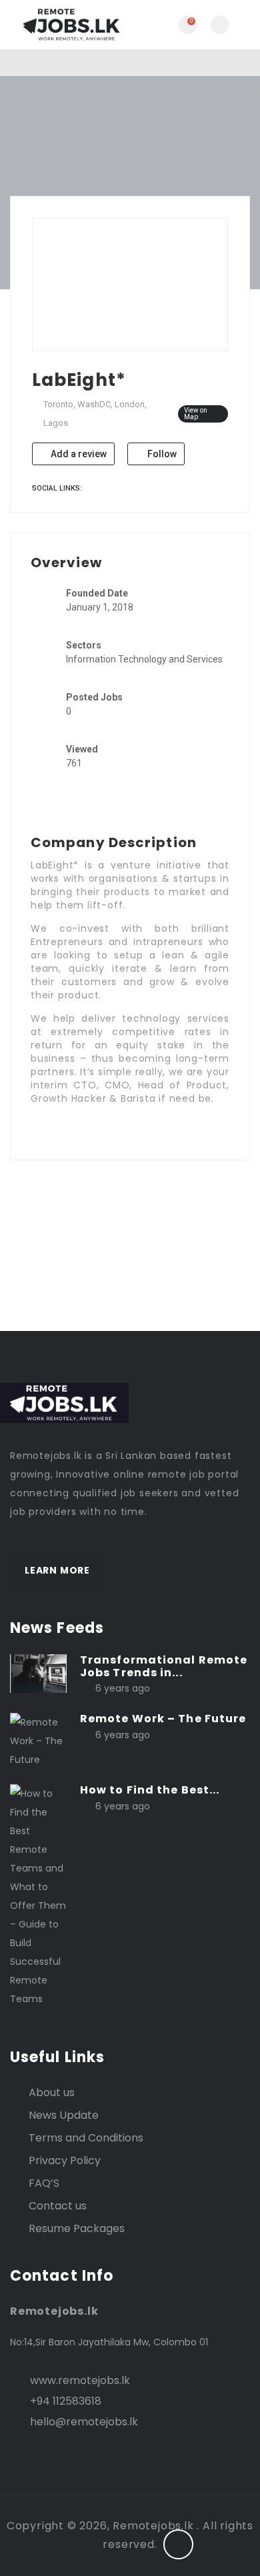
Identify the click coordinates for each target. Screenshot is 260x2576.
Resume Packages (77, 2228)
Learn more (57, 1570)
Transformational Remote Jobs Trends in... (164, 1666)
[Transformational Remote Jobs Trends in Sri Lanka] (38, 1673)
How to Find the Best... (150, 1790)
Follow (161, 454)
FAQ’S (44, 2183)
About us (52, 2092)
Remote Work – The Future (163, 1719)
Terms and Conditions (86, 2138)
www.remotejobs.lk (80, 2380)
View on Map (196, 414)
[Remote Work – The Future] (38, 1740)
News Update (64, 2115)
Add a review (78, 454)
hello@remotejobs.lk (84, 2422)
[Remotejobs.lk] (70, 25)
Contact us (58, 2206)
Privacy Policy (65, 2160)
